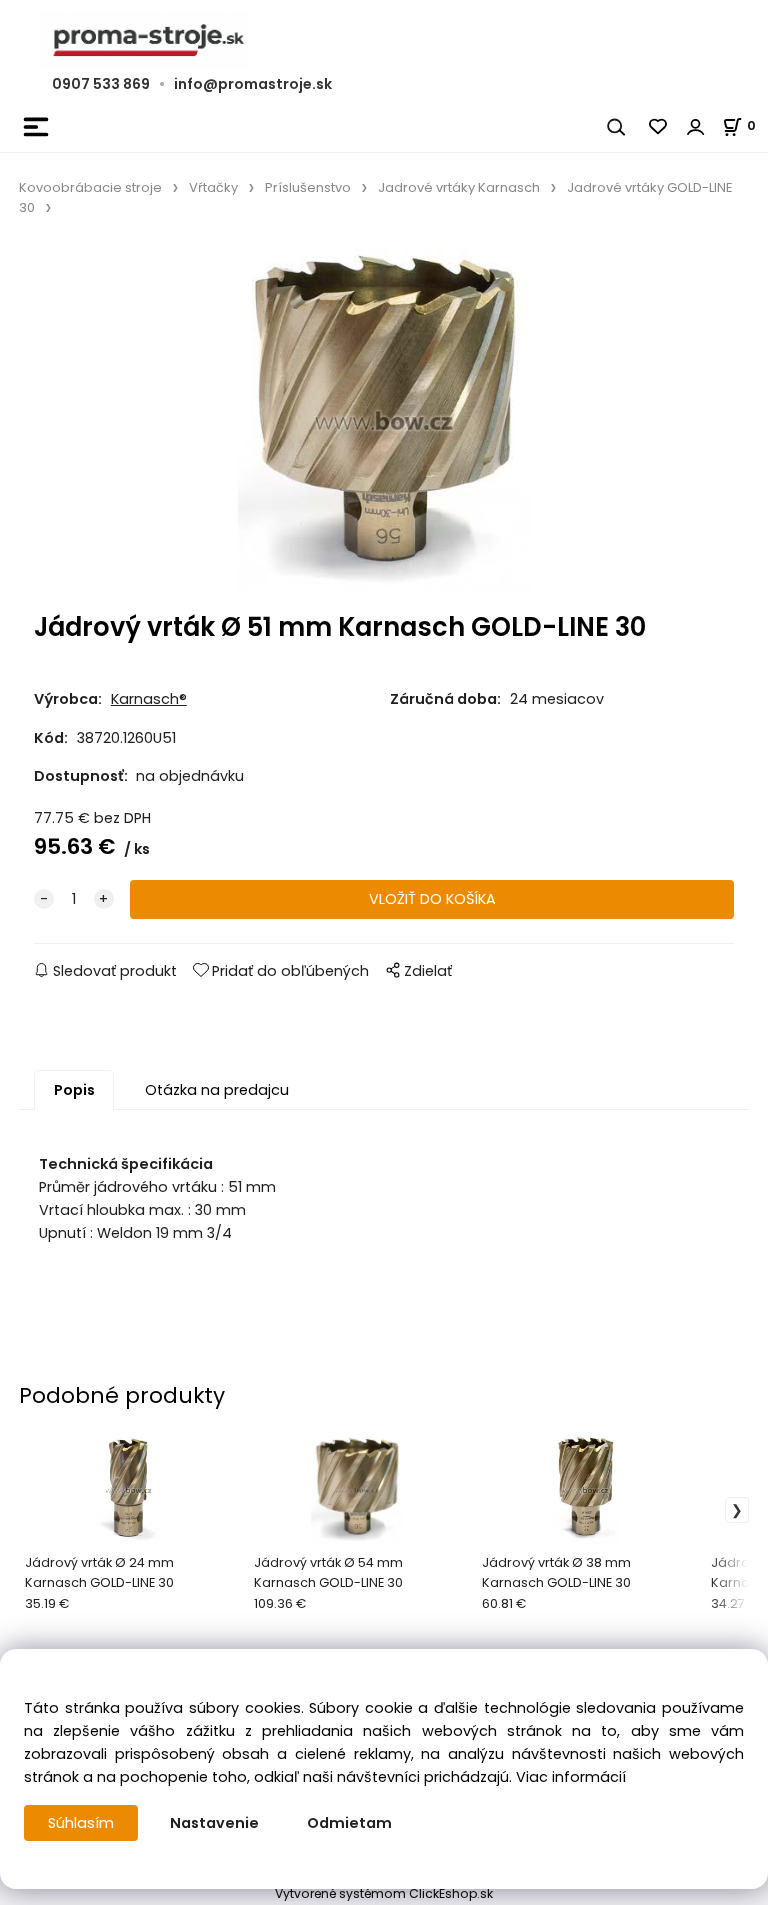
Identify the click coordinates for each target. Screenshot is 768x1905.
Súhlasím (81, 1823)
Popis (74, 1090)
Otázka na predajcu (217, 1090)
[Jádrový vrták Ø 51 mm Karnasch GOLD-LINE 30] (384, 420)
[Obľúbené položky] (659, 127)
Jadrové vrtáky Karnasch (459, 187)
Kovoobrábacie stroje (90, 187)
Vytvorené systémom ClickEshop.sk (384, 1893)
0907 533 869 (101, 84)
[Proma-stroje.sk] (384, 40)
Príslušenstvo (308, 187)
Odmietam (349, 1823)
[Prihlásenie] (696, 127)
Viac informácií (571, 1777)
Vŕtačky (213, 187)
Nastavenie (214, 1823)
